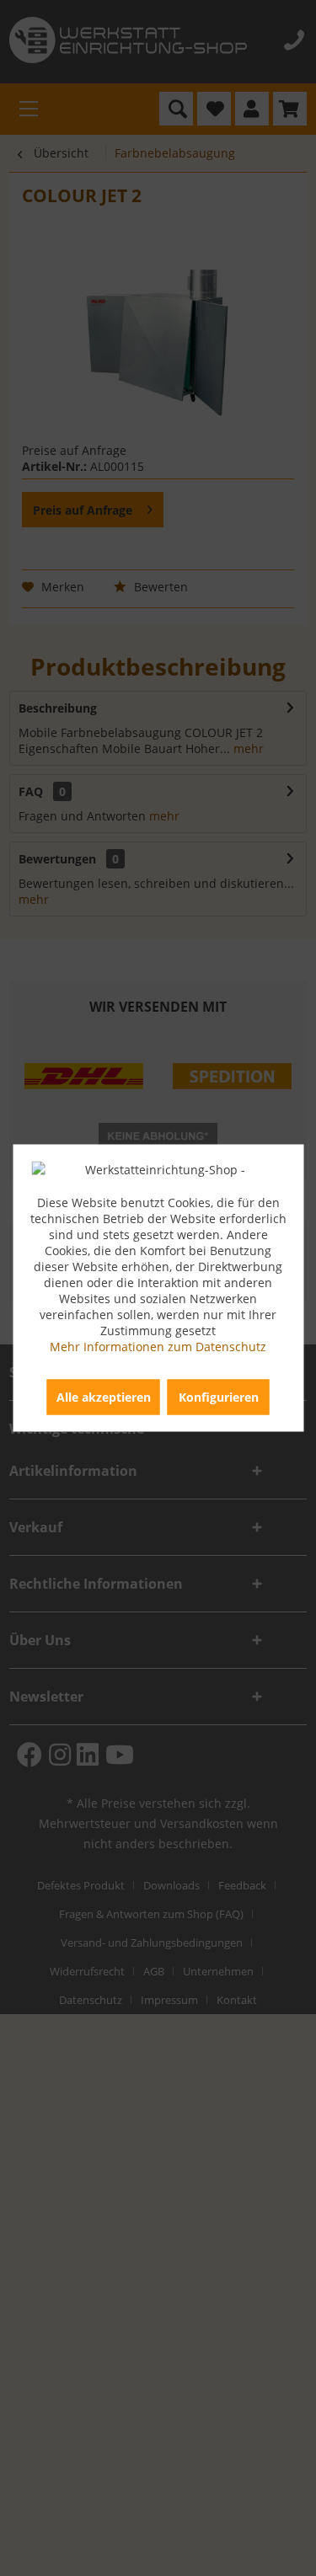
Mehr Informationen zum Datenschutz (158, 1347)
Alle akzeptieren (104, 1397)
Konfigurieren (219, 1397)
